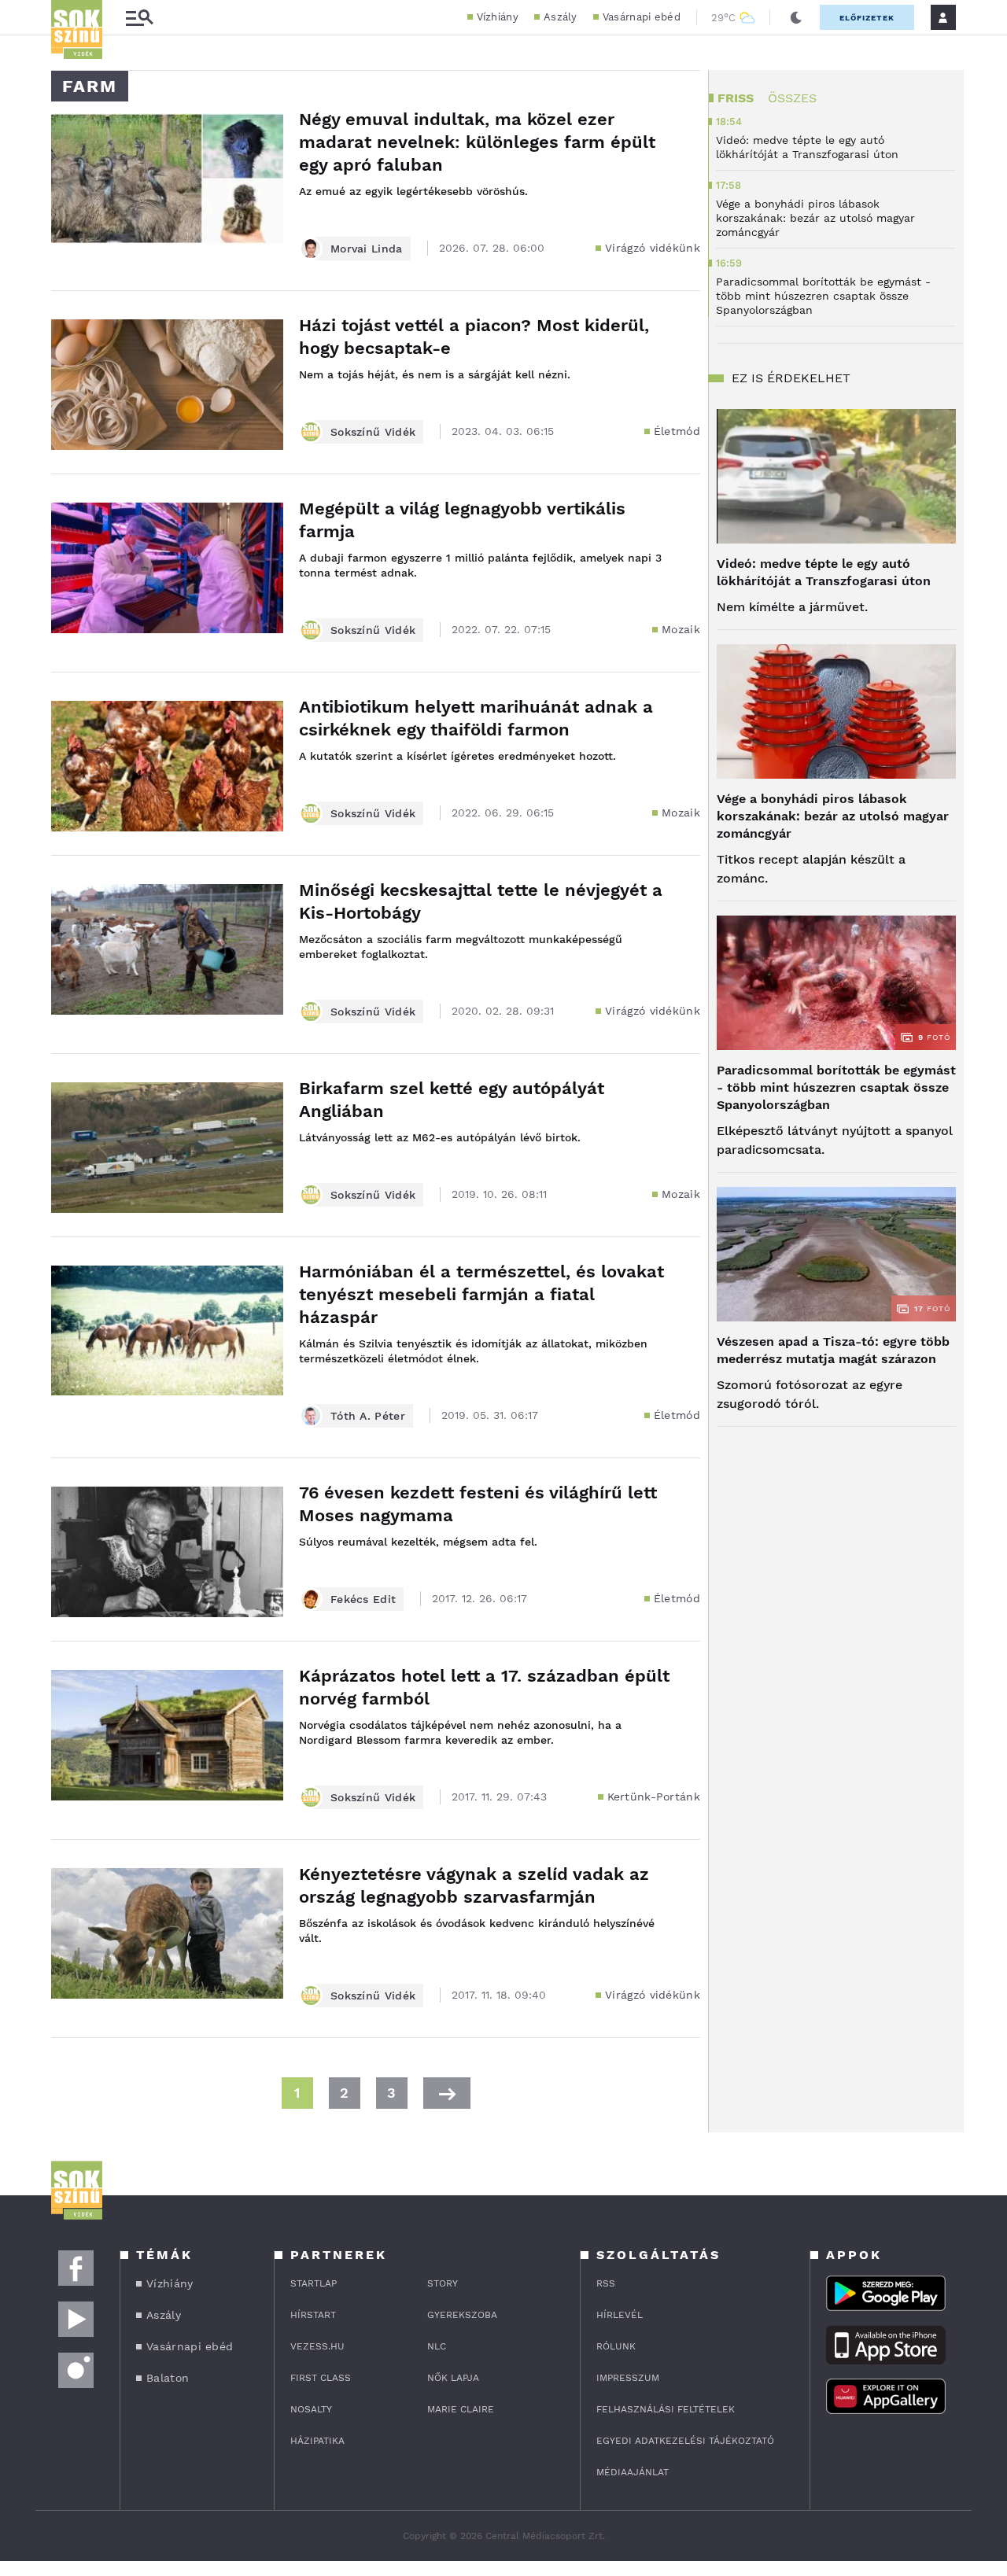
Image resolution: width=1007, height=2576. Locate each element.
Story (443, 2283)
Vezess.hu (317, 2346)
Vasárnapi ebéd (642, 17)
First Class (321, 2378)
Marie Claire (461, 2409)
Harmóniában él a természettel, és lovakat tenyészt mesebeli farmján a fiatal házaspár (481, 1294)
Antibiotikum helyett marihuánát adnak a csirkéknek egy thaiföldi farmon (476, 718)
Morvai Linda (367, 249)
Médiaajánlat (633, 2472)
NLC (437, 2346)
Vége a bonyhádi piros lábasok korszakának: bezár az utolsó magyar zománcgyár (833, 816)
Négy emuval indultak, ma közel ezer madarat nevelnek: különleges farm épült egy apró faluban (477, 142)
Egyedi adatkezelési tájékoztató (685, 2441)
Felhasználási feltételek (666, 2409)
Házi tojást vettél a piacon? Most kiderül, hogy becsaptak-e (474, 337)
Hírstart (313, 2315)
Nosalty (311, 2409)
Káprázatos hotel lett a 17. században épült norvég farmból (484, 1687)
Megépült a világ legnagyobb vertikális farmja (462, 520)
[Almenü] (139, 18)
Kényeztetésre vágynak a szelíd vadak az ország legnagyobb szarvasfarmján (474, 1885)
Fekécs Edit (363, 1599)
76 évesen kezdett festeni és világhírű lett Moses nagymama (478, 1504)
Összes (792, 98)
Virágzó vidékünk (653, 248)
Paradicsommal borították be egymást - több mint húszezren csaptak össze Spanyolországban (836, 1087)
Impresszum (628, 2378)
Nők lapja (453, 2378)
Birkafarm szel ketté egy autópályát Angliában (452, 1100)
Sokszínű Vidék (373, 432)
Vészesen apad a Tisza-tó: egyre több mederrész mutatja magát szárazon (833, 1350)
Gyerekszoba (462, 2315)
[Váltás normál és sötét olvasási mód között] (796, 17)
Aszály (561, 17)
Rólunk (616, 2346)
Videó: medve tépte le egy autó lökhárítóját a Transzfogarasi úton (824, 572)
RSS (606, 2283)
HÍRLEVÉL (620, 2315)
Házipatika (317, 2441)
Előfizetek (867, 18)
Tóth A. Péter (368, 1416)
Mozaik (681, 629)
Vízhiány (498, 17)
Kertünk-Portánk (654, 1797)
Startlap (314, 2283)
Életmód (677, 431)
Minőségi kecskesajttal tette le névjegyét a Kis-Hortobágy (481, 901)
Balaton (168, 2378)
